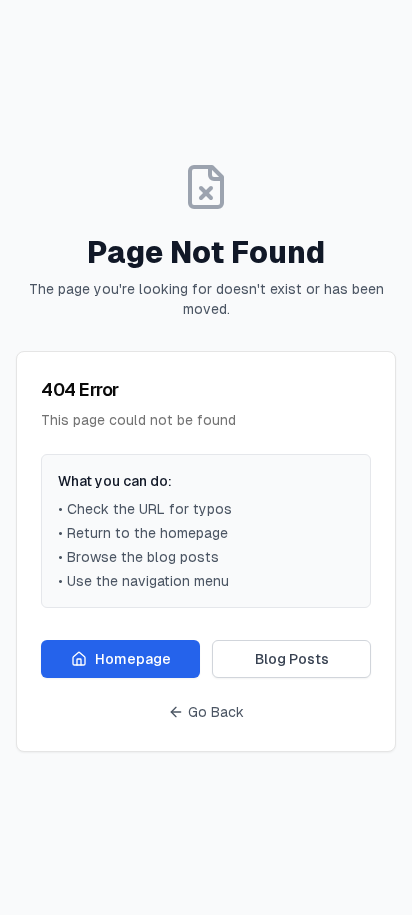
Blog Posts (292, 659)
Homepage (133, 659)
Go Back (216, 712)
